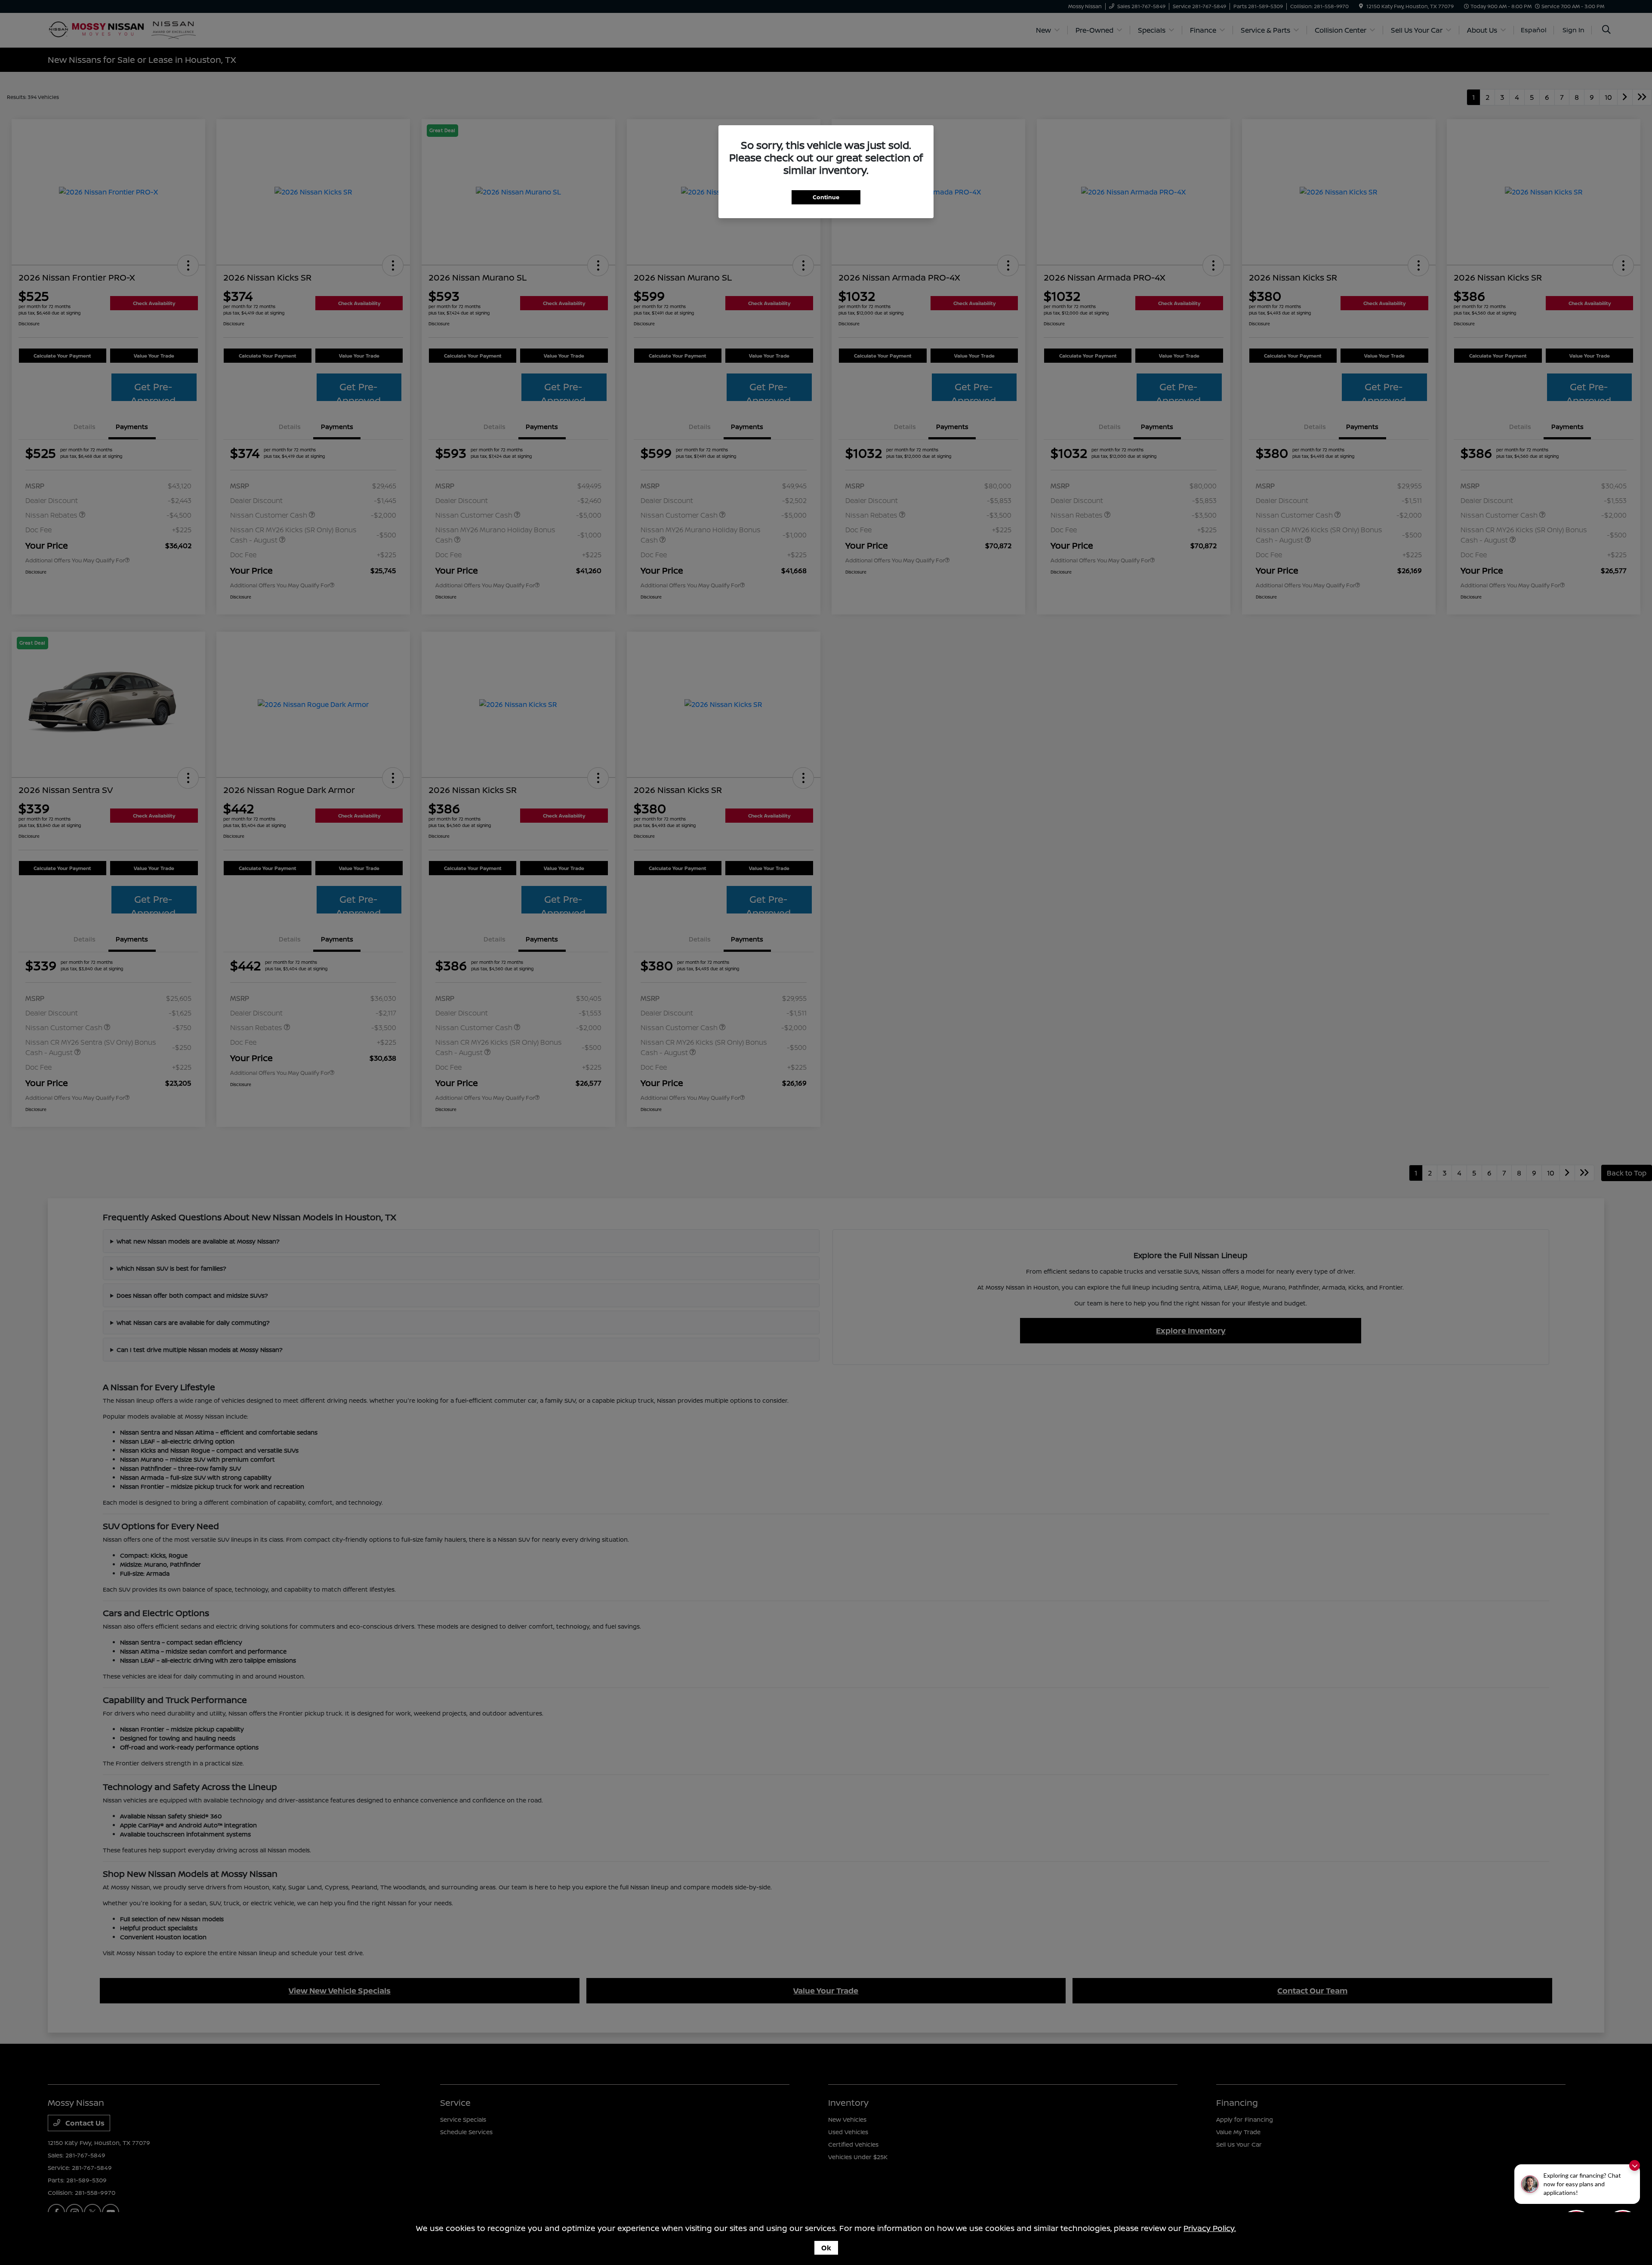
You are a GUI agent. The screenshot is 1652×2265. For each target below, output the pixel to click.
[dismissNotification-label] (1635, 2165)
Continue (826, 197)
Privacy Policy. (1210, 2228)
